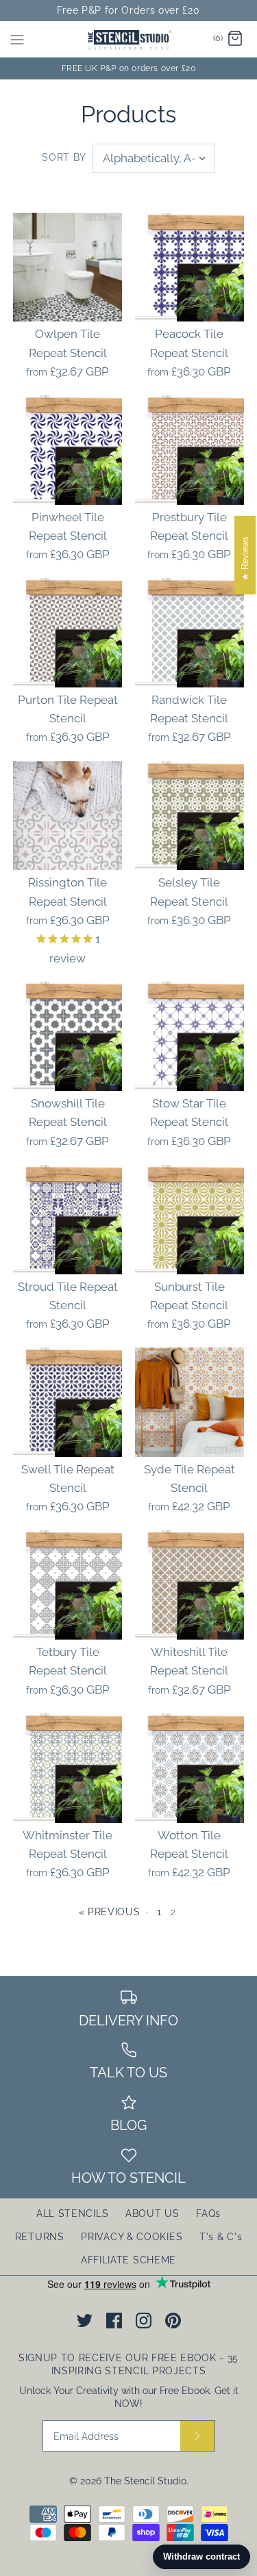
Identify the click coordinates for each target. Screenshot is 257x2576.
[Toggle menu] (17, 39)
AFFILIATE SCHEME (128, 2260)
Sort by (64, 157)
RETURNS (40, 2237)
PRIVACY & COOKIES (132, 2237)
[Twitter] (85, 2321)
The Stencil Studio (145, 2481)
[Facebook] (114, 2321)
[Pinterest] (173, 2321)
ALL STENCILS (72, 2213)
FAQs (208, 2213)
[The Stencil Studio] (128, 39)
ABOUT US (152, 2213)
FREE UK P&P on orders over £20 (129, 68)
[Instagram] (144, 2321)
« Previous (110, 1912)
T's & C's (221, 2237)
